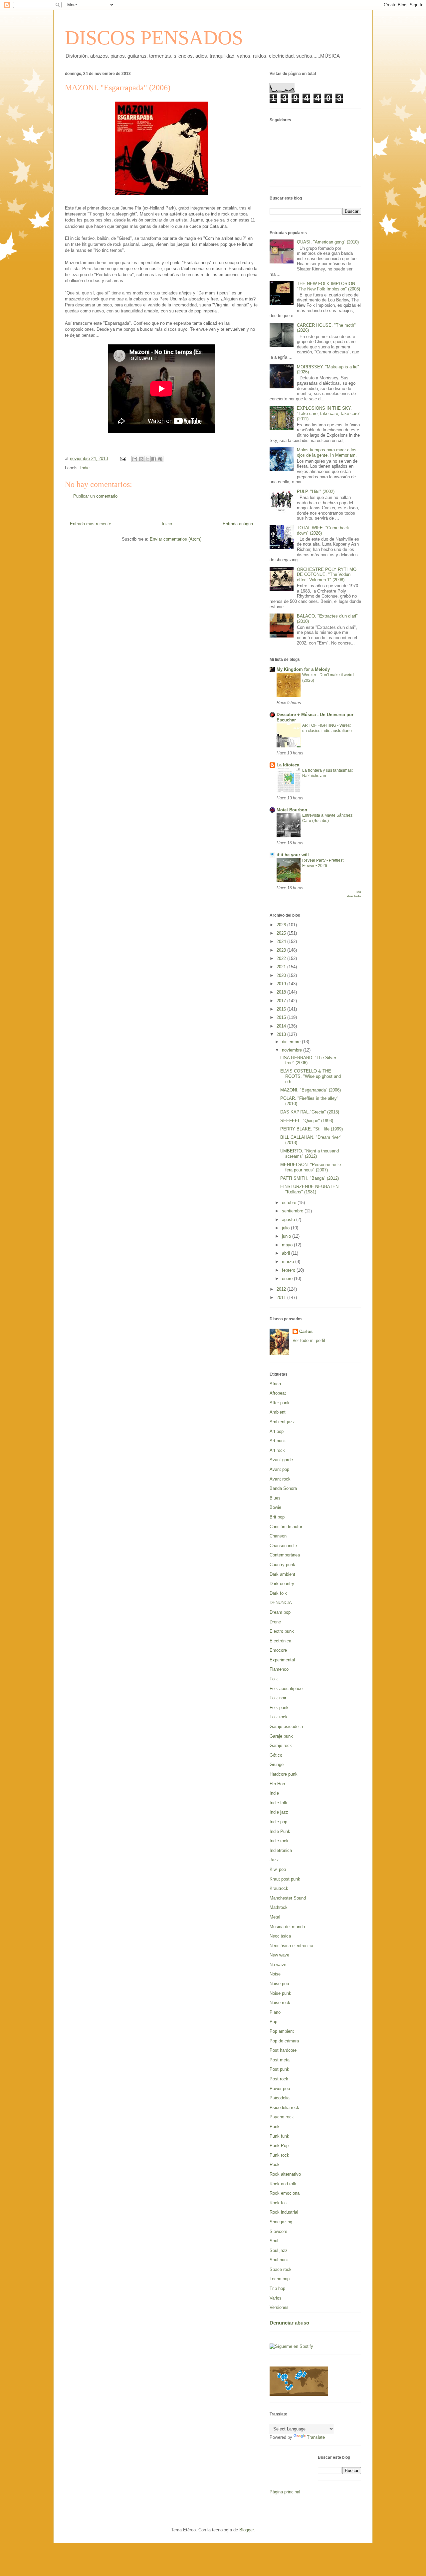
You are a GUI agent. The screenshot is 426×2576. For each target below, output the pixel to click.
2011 (282, 1297)
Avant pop (279, 1469)
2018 (282, 992)
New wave (279, 1955)
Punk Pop (279, 2146)
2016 (282, 1009)
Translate (316, 2437)
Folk (274, 1679)
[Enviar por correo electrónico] (135, 459)
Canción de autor (286, 1527)
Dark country (282, 1584)
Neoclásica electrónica (291, 1946)
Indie (85, 468)
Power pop (280, 2089)
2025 (282, 933)
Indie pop (278, 1822)
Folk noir (278, 1698)
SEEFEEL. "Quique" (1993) (307, 1121)
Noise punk (280, 1993)
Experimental (282, 1660)
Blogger (246, 2530)
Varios (276, 2298)
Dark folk (278, 1593)
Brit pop (277, 1517)
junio (287, 1236)
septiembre (293, 1211)
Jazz (274, 1860)
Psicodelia (280, 2098)
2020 (282, 975)
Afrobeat (278, 1393)
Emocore (278, 1650)
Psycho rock (282, 2117)
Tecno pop (280, 2279)
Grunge (277, 1764)
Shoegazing (281, 2222)
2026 (282, 925)
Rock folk (279, 2203)
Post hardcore (283, 2050)
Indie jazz (279, 1812)
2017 (282, 1001)
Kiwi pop (278, 1869)
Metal (275, 1917)
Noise (275, 1974)
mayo (288, 1245)
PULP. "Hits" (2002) (316, 491)
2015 (282, 1017)
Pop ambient (282, 2031)
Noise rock (280, 2003)
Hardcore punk (284, 1774)
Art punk (278, 1441)
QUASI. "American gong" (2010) (328, 242)
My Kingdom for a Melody (303, 669)
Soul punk (279, 2260)
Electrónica (280, 1641)
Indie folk (278, 1803)
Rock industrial (284, 2212)
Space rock (281, 2269)
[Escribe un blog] (141, 459)
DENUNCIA (281, 1603)
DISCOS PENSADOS (154, 38)
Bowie (275, 1507)
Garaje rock (281, 1745)
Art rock (277, 1450)
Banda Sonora (283, 1488)
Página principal (285, 2492)
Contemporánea (285, 1555)
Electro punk (282, 1631)
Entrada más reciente (91, 524)
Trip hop (277, 2288)
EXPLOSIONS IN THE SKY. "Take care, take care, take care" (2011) (329, 413)
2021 (282, 967)
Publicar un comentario (95, 496)
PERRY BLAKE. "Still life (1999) (312, 1129)
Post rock (279, 2079)
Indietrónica (281, 1850)
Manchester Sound (288, 1898)
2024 (282, 941)
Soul (274, 2241)
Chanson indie (283, 1546)
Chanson (278, 1536)
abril (287, 1253)
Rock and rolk (283, 2184)
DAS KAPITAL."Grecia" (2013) (310, 1112)
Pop (273, 2022)
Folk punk (279, 1708)
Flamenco (279, 1669)
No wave (278, 1965)
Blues (275, 1498)
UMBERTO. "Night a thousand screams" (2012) (310, 1154)
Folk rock (279, 1717)
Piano (275, 2012)
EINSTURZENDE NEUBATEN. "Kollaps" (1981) (310, 1189)
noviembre (293, 1050)
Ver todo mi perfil (309, 1340)
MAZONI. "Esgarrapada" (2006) (311, 1090)
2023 (282, 950)
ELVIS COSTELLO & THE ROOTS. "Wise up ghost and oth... (311, 1076)
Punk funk (279, 2136)
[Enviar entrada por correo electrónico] (123, 458)
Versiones (279, 2307)
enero (288, 1279)
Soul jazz (279, 2250)
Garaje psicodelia (286, 1726)
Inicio (167, 524)
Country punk (282, 1565)
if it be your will (293, 855)
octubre (290, 1203)
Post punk (279, 2069)
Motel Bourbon (292, 810)
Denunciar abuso (289, 2323)
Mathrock (279, 1907)
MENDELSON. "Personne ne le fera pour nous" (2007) (311, 1167)
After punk (280, 1403)
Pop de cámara (284, 2041)
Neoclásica (280, 1936)
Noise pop (279, 1984)
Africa (275, 1384)
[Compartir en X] (147, 459)
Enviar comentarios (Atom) (176, 539)
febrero (289, 1270)
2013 (282, 1034)
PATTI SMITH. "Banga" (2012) (310, 1178)
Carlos (306, 1331)
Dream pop (280, 1612)
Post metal (280, 2060)
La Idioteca (288, 765)
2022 (282, 958)
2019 (282, 984)
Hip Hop (277, 1784)
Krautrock (279, 1888)
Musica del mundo (287, 1927)
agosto (289, 1220)
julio (286, 1228)
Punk (275, 2127)
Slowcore (278, 2231)
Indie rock (279, 1841)
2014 (282, 1026)
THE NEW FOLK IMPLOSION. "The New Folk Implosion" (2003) (328, 286)
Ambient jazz (282, 1422)
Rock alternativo (285, 2174)
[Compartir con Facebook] (154, 459)
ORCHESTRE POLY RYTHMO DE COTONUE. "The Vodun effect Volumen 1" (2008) (327, 575)
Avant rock (280, 1479)
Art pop (277, 1431)
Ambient (278, 1412)
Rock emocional (285, 2193)
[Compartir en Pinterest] (160, 459)
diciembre (292, 1042)
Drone (275, 1622)
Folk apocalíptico (286, 1689)
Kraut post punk (285, 1879)
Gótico (276, 1755)
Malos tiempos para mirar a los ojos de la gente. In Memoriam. (327, 452)
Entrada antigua (238, 524)
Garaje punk (281, 1736)
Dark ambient (282, 1574)
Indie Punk (280, 1831)
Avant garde (281, 1460)
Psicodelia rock (284, 2108)
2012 (282, 1289)
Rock (275, 2164)
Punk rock (279, 2155)
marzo (289, 1262)
